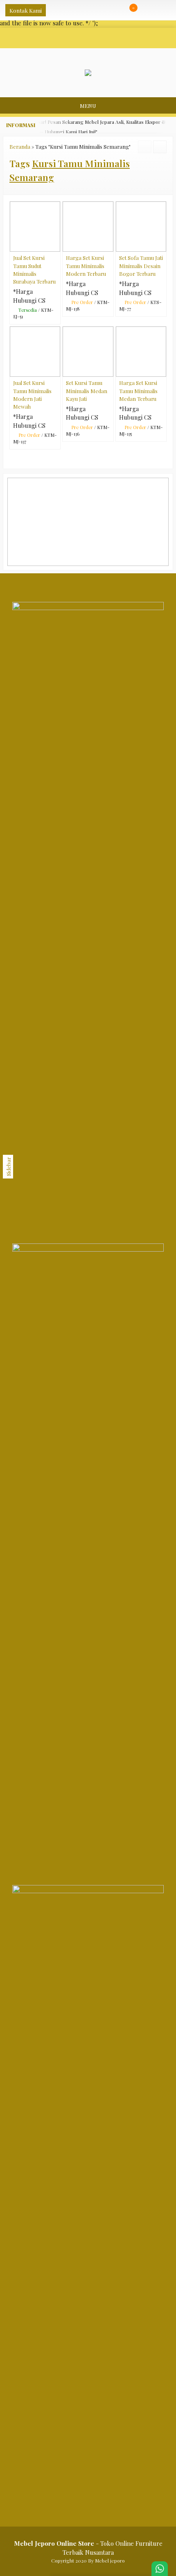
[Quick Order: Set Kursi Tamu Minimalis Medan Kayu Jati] (109, 370)
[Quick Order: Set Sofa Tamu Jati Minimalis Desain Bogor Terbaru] (162, 245)
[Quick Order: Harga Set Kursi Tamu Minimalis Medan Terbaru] (162, 370)
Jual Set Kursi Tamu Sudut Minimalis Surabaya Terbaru (34, 269)
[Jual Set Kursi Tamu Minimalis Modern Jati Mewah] (35, 351)
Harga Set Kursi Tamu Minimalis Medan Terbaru (138, 390)
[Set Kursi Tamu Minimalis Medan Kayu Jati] (88, 351)
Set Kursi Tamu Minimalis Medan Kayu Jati (87, 390)
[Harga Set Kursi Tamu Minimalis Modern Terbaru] (88, 226)
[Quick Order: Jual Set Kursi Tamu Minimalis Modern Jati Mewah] (56, 370)
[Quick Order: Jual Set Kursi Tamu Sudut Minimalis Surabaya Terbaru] (56, 245)
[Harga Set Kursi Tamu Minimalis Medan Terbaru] (141, 351)
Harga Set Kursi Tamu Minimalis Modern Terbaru (86, 265)
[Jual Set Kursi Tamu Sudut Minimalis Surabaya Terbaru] (35, 226)
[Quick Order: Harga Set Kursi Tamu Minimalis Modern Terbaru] (109, 245)
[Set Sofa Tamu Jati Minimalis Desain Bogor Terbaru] (141, 226)
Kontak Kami (26, 10)
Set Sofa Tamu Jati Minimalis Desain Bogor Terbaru (141, 265)
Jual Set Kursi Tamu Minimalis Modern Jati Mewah (32, 395)
